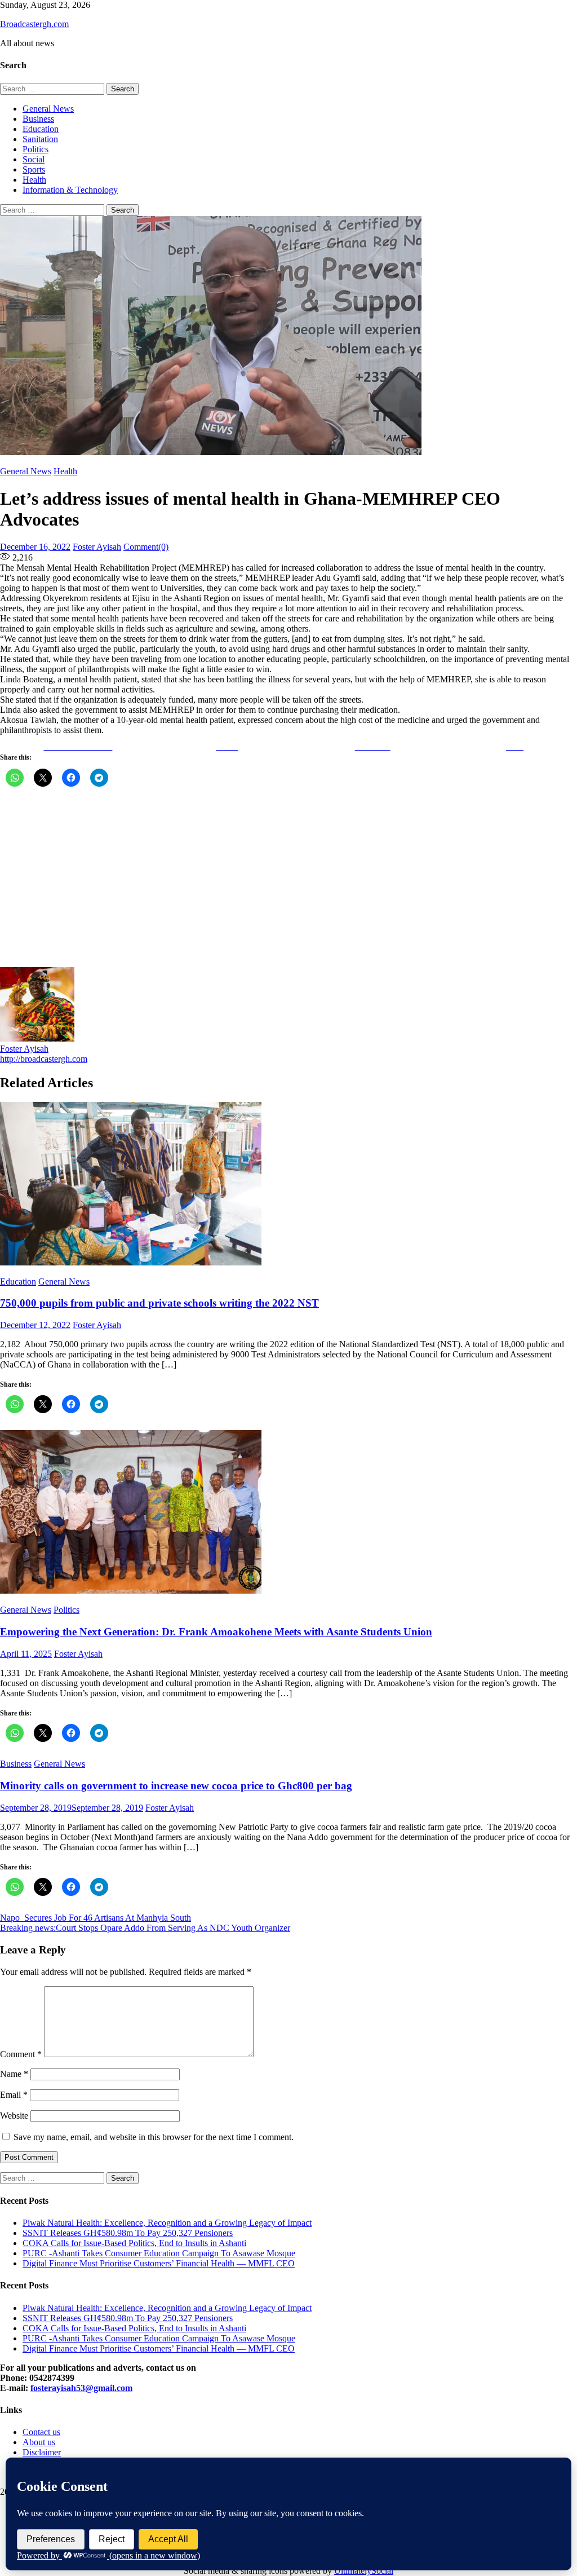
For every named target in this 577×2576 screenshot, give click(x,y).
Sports (34, 169)
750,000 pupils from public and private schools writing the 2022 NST (159, 1303)
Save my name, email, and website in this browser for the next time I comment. (154, 2137)
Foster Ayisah (97, 547)
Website (14, 2116)
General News (48, 109)
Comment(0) (146, 547)
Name (14, 2074)
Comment (21, 2054)
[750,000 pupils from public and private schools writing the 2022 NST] (288, 1185)
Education (41, 129)
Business (38, 119)
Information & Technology (70, 190)
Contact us (41, 2432)
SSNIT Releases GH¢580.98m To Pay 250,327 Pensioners (128, 2233)
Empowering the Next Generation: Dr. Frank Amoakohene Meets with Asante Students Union (216, 1632)
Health (34, 180)
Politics (35, 149)
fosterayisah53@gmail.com (81, 2388)
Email (14, 2095)
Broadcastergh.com (34, 24)
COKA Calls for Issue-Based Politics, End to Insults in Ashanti (134, 2243)
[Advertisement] (288, 883)
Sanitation (40, 139)
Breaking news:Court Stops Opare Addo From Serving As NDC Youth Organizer (145, 1928)
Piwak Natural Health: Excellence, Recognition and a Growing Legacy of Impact (167, 2223)
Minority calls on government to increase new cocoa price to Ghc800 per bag (176, 1786)
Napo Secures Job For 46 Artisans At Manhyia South (96, 1918)
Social (34, 159)
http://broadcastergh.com (44, 1059)
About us (39, 2442)
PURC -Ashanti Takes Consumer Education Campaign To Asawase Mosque (159, 2253)
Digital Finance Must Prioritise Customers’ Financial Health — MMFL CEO (159, 2263)
